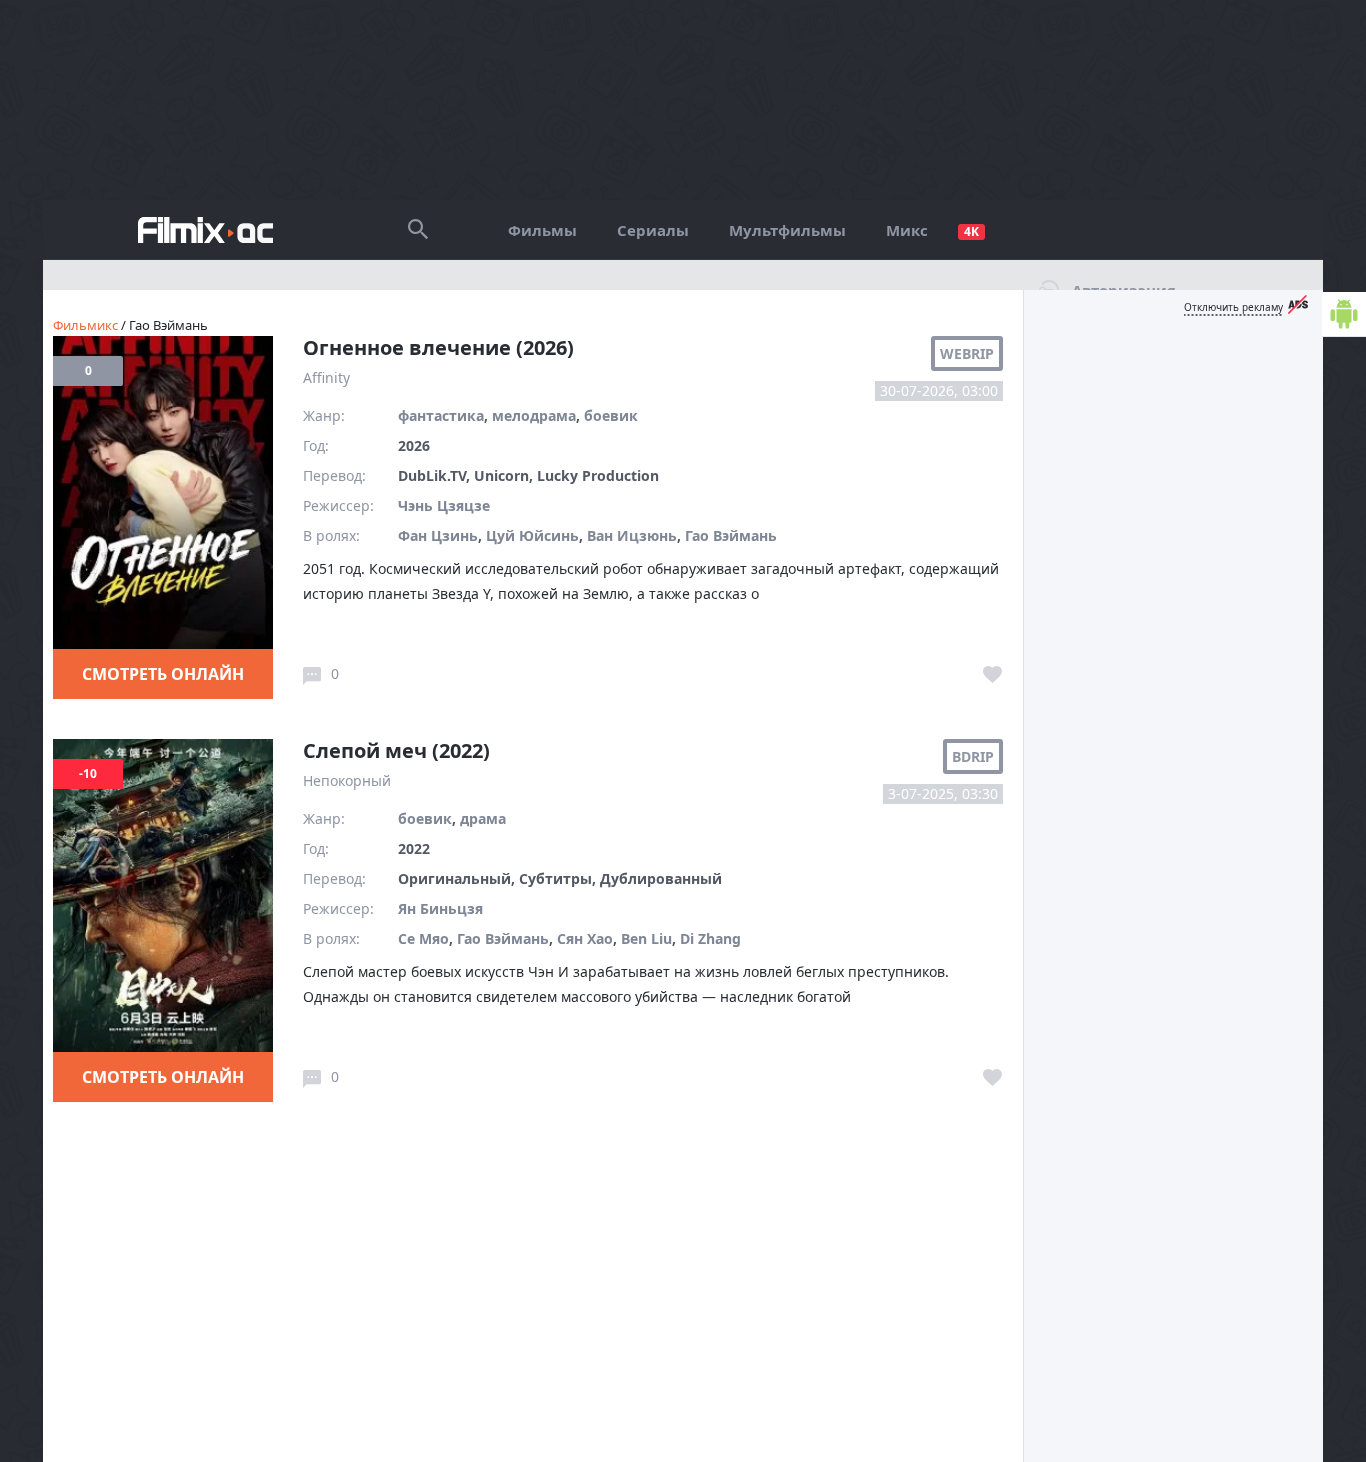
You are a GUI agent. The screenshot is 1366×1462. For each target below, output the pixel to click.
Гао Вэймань (731, 535)
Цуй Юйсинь (532, 535)
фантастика (441, 415)
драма (483, 818)
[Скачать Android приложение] (1344, 314)
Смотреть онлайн (163, 674)
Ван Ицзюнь (632, 535)
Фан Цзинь (438, 535)
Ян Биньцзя (440, 908)
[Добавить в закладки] (993, 675)
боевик (611, 415)
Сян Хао (585, 938)
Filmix (205, 230)
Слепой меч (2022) (396, 750)
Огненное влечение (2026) (438, 347)
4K (971, 232)
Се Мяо (423, 938)
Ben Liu (646, 938)
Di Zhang (710, 938)
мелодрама (534, 415)
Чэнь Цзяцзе (444, 505)
